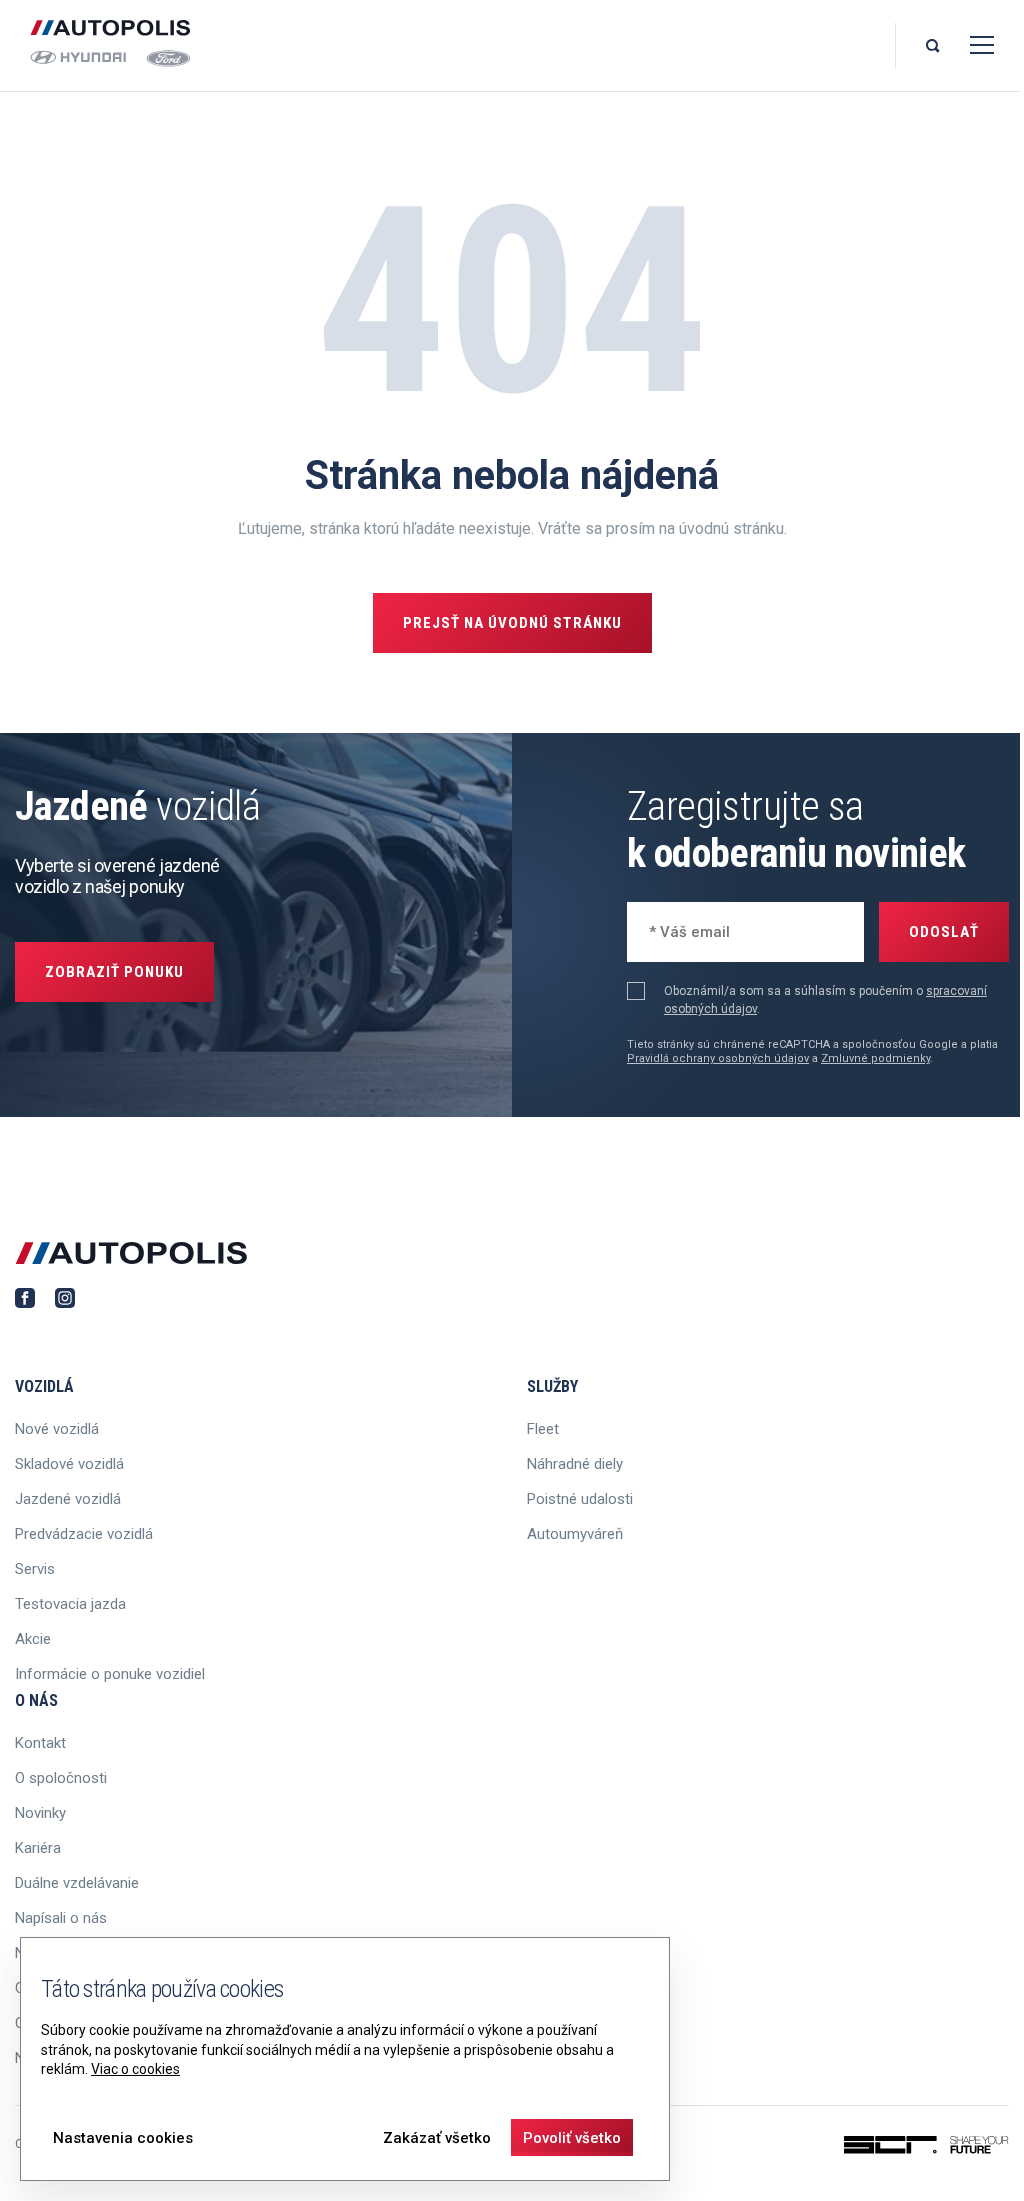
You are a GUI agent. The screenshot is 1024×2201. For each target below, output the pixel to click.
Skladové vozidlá (69, 1464)
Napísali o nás (61, 1918)
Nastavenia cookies (123, 2138)
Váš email (677, 929)
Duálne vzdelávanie (77, 1883)
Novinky (40, 1813)
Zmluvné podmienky (875, 1058)
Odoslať (944, 932)
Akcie (33, 1639)
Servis (35, 1569)
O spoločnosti (61, 1778)
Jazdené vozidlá (68, 1499)
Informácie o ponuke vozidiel (110, 1674)
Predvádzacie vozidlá (84, 1534)
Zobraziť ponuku (114, 972)
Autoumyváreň (575, 1534)
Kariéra (38, 1848)
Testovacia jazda (70, 1604)
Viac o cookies (135, 2069)
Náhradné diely (575, 1464)
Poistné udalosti (580, 1499)
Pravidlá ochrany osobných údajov (718, 1058)
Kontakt (40, 1743)
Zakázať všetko (437, 2138)
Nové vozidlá (57, 1429)
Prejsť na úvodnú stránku (512, 623)
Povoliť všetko (572, 2138)
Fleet (543, 1429)
